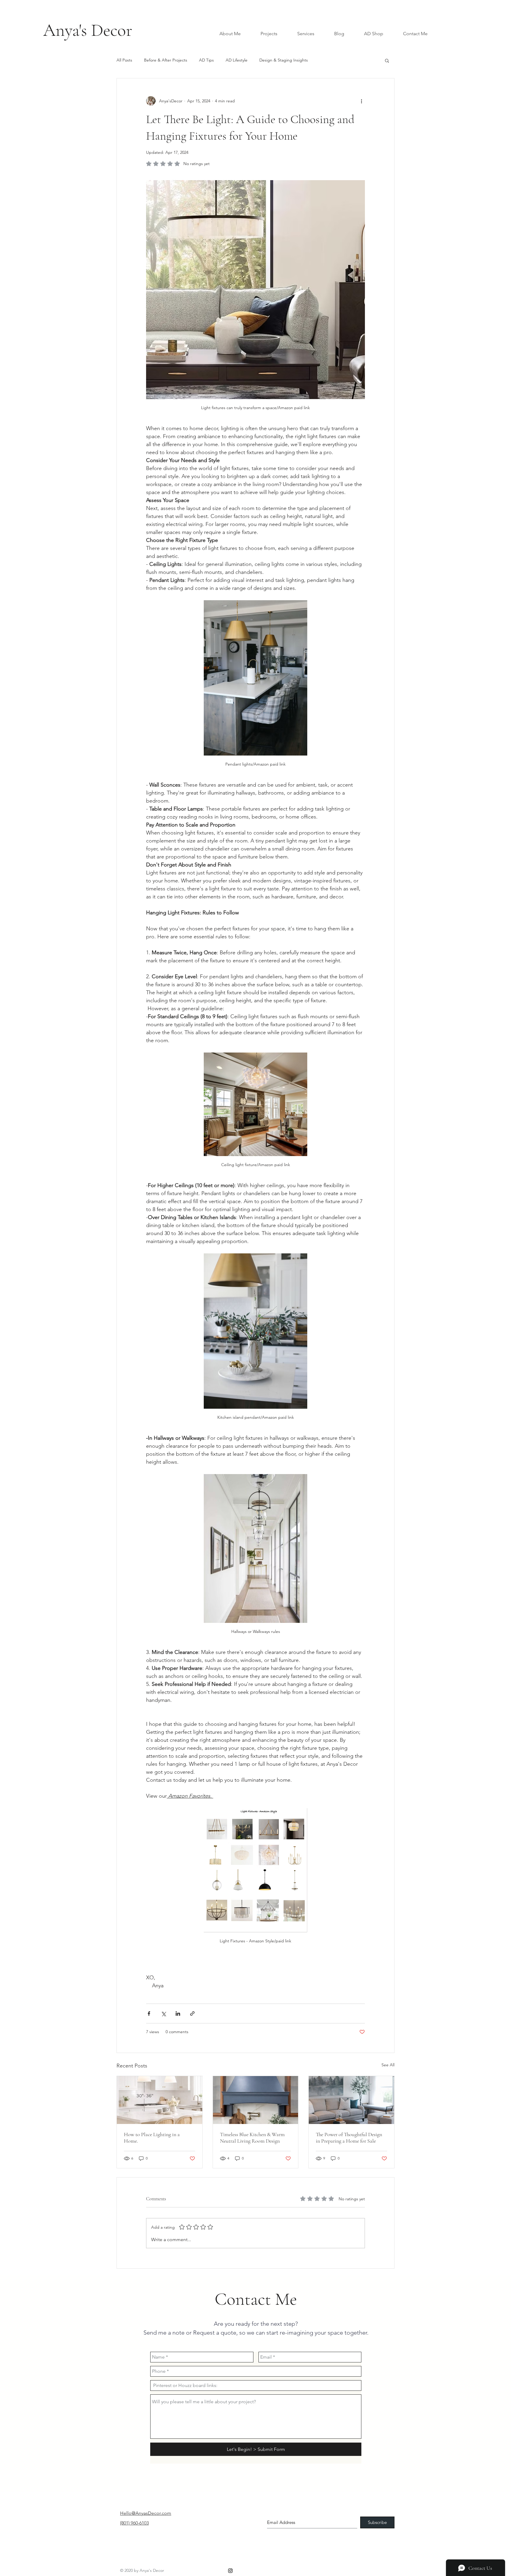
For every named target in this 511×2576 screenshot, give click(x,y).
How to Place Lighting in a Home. (152, 2138)
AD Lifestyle (237, 60)
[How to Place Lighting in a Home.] (160, 2100)
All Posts (124, 60)
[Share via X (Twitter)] (163, 2013)
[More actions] (361, 101)
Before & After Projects (166, 60)
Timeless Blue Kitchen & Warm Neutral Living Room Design (252, 2138)
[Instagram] (230, 2571)
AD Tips (206, 60)
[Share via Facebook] (149, 2013)
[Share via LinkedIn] (178, 2013)
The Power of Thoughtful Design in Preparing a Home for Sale (349, 2138)
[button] (387, 60)
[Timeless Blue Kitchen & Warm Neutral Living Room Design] (256, 2100)
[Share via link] (192, 2013)
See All (388, 2065)
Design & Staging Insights (284, 60)
